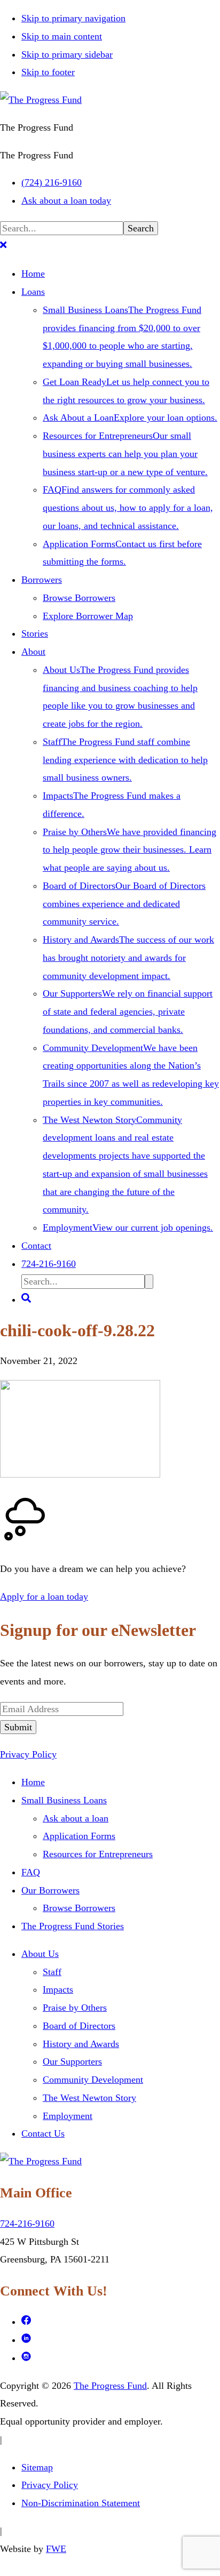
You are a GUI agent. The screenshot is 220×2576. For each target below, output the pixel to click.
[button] (3, 246)
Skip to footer (48, 72)
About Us (40, 1954)
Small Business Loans (64, 1800)
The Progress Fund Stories (73, 1926)
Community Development (93, 2080)
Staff (52, 1972)
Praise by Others (75, 2008)
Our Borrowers (50, 1890)
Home (33, 1782)
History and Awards (81, 2044)
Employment (68, 2116)
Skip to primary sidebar (67, 54)
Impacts (58, 1989)
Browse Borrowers (79, 1908)
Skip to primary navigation (73, 18)
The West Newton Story (89, 2098)
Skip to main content (62, 36)
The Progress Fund (110, 2386)
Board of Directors (79, 2026)
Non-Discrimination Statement (81, 2503)
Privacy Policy (28, 1754)
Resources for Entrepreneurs (98, 1854)
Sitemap (37, 2467)
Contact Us (43, 2133)
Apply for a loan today (44, 1596)
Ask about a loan (76, 1818)
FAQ (31, 1872)
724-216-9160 (27, 2224)
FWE (56, 2549)
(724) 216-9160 (52, 182)
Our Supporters (72, 2061)
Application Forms (79, 1836)
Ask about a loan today (66, 200)
